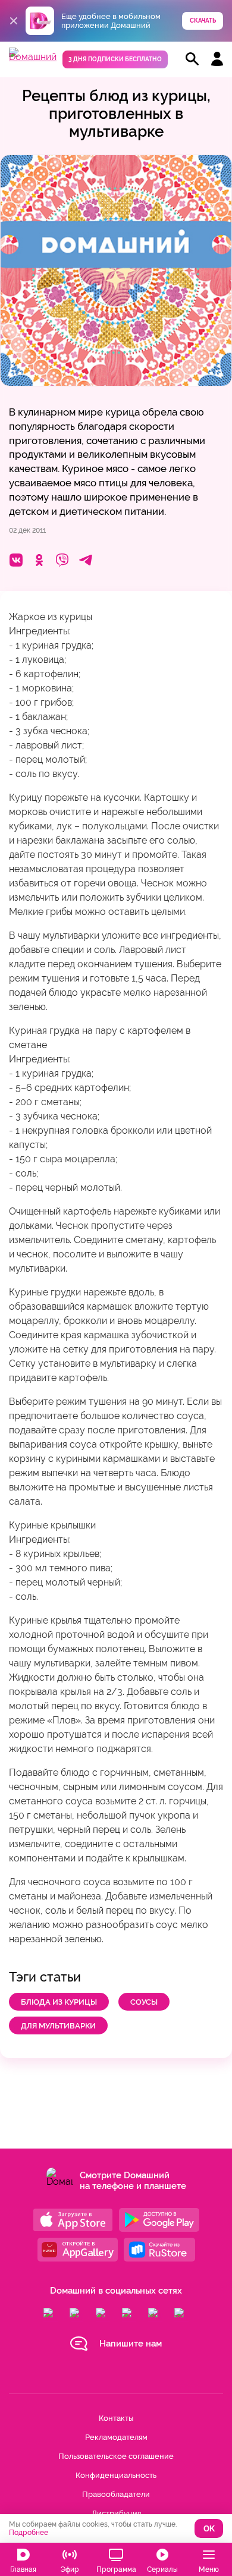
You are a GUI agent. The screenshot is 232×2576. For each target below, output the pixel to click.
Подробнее (29, 2533)
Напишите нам (131, 2344)
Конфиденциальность (116, 2475)
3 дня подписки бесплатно (115, 59)
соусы (144, 2002)
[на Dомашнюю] (33, 57)
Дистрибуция (116, 2513)
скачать (203, 21)
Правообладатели (116, 2494)
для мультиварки (58, 2026)
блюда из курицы (59, 2002)
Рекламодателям (116, 2437)
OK (209, 2529)
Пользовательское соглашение (116, 2456)
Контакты (116, 2418)
